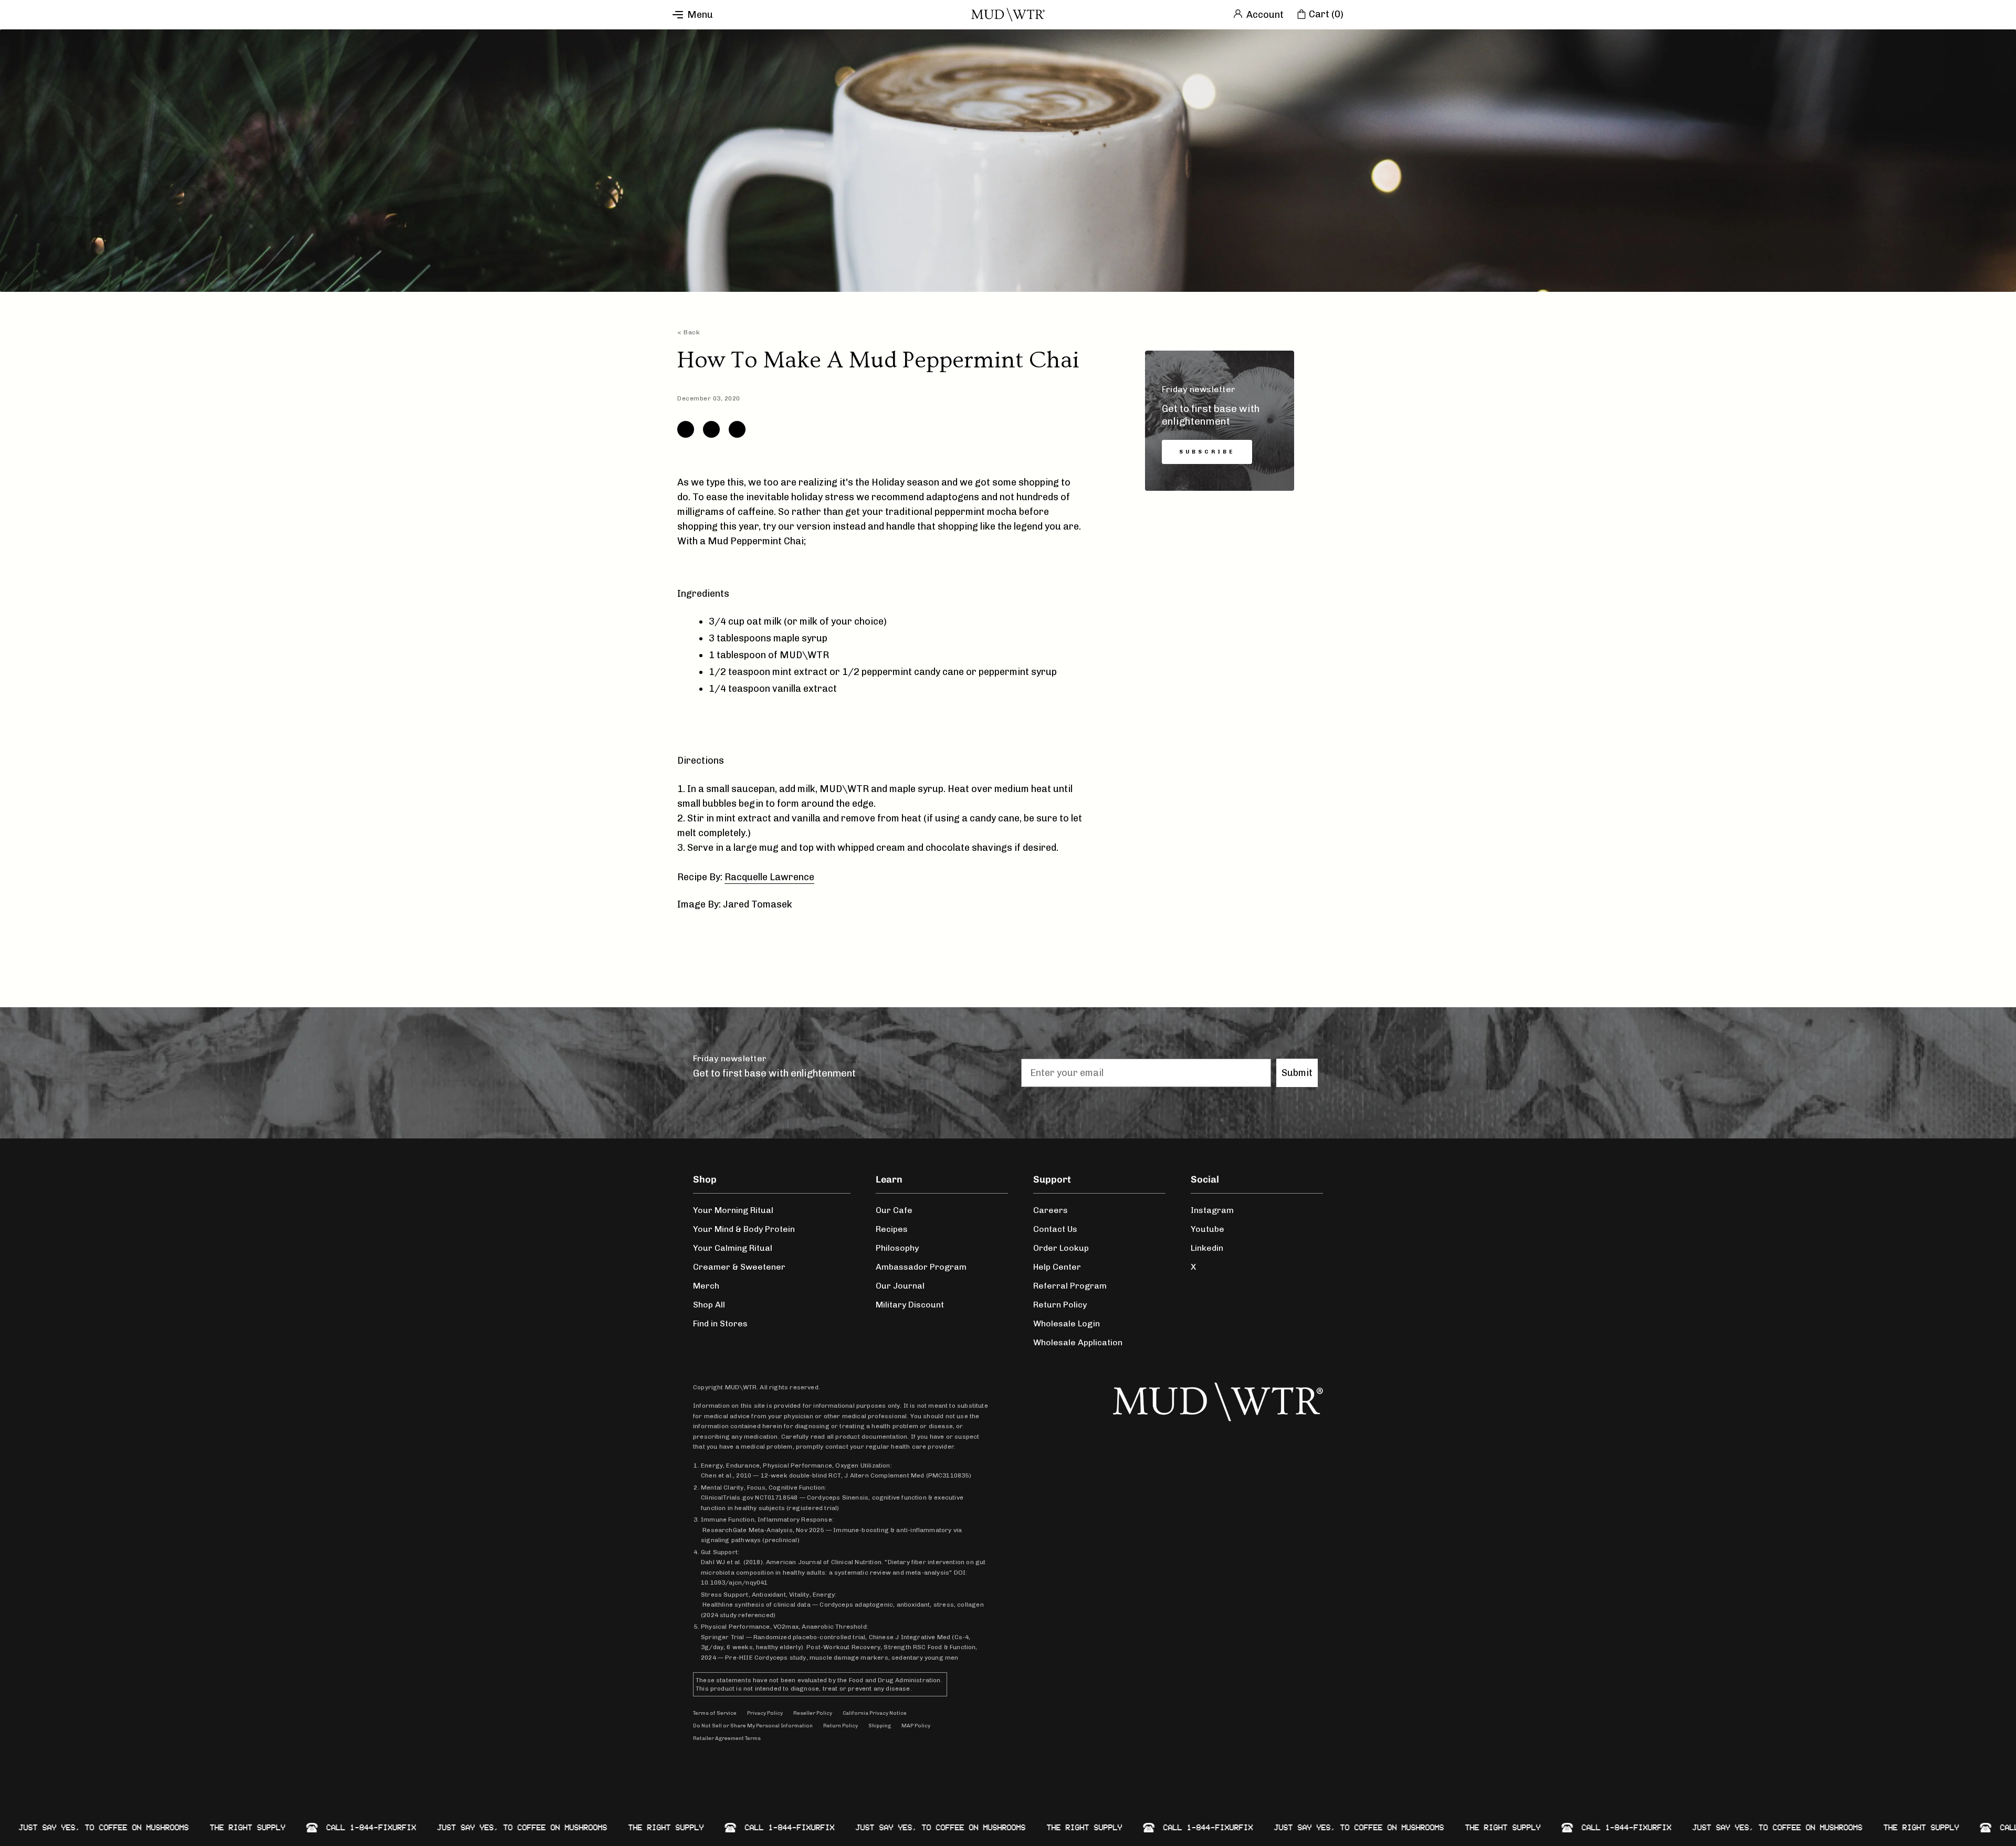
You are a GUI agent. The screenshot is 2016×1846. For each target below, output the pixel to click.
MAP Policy (916, 1726)
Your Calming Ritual (733, 1248)
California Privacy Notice (875, 1713)
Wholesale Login (1067, 1323)
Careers (1051, 1210)
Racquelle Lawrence (769, 877)
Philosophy (897, 1248)
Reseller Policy (813, 1713)
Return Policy (1060, 1305)
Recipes (892, 1229)
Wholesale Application (1078, 1342)
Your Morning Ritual (733, 1210)
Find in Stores (720, 1323)
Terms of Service (715, 1713)
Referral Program (1070, 1286)
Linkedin (1207, 1248)
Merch (706, 1286)
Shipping (880, 1726)
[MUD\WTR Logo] (1008, 15)
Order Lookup (1061, 1248)
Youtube (1207, 1229)
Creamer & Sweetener (739, 1267)
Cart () (1326, 14)
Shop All (709, 1305)
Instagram (1212, 1210)
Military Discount (910, 1305)
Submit (1297, 1073)
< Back (689, 332)
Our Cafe (894, 1210)
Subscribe (1207, 452)
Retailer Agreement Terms (727, 1738)
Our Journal (900, 1286)
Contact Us (1055, 1229)
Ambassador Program (921, 1267)
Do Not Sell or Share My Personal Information (753, 1726)
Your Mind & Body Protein (744, 1229)
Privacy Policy (765, 1713)
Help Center (1057, 1267)
